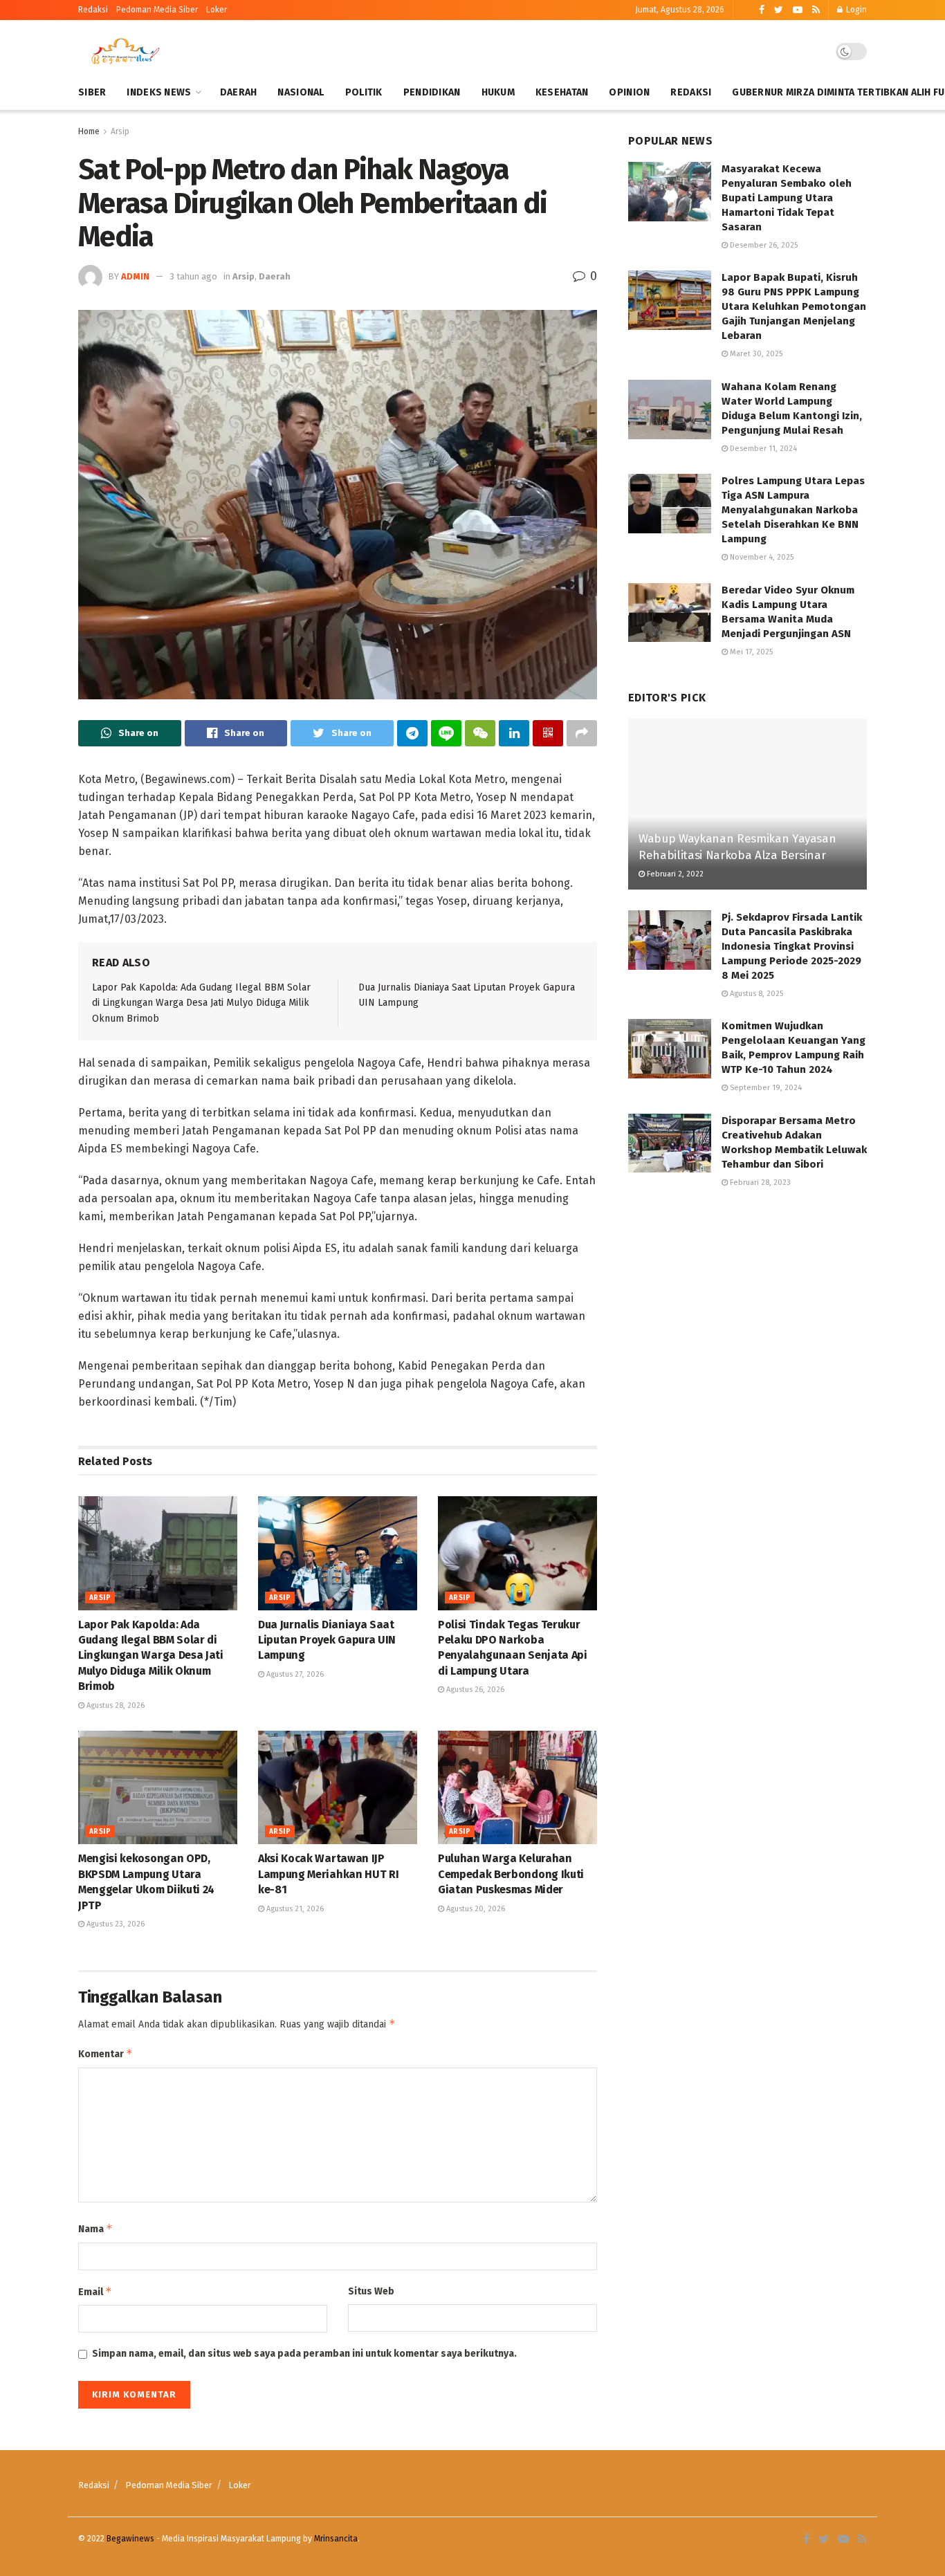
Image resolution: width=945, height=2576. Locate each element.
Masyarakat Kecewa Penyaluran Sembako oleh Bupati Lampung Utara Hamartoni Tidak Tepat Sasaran (787, 198)
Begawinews (130, 2539)
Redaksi (93, 10)
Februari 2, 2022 (674, 874)
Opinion (629, 92)
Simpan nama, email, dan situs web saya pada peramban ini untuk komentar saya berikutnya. (304, 2354)
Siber (92, 92)
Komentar (105, 2053)
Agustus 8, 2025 (755, 994)
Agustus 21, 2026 (294, 1909)
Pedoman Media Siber (169, 2485)
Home (89, 131)
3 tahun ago (193, 276)
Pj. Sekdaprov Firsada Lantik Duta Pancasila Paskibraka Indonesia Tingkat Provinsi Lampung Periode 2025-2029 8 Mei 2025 (792, 946)
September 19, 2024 (765, 1088)
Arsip (120, 131)
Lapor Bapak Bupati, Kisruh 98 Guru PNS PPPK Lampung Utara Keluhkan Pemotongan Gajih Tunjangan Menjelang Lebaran (794, 306)
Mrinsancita (336, 2539)
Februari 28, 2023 (759, 1183)
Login (855, 10)
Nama (95, 2228)
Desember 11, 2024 (762, 449)
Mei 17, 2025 (750, 652)
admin (135, 276)
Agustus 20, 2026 (475, 1909)
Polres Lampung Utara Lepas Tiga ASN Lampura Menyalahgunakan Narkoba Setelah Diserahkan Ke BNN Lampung (793, 510)
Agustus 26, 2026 (474, 1690)
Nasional (301, 92)
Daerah (239, 92)
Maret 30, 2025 (755, 354)
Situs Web (371, 2291)
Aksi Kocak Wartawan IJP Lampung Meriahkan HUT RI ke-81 (328, 1874)
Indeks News (159, 92)
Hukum (498, 92)
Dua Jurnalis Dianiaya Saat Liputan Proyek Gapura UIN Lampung (327, 1640)
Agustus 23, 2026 (114, 1924)
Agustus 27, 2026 (294, 1674)
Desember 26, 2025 (763, 245)
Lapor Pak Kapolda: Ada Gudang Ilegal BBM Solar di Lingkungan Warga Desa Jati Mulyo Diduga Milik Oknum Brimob (201, 1003)
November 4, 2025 (761, 557)
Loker (217, 10)
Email (95, 2291)
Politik (364, 92)
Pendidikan (432, 92)
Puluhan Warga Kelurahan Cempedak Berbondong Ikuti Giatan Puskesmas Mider (511, 1874)
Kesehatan (562, 92)
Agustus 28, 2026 (114, 1705)
